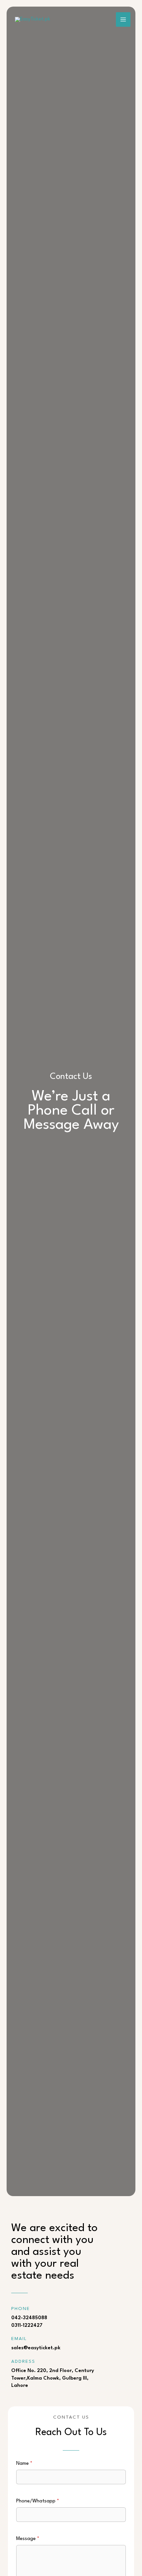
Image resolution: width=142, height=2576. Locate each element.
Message (28, 2539)
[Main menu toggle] (123, 19)
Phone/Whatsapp (38, 2501)
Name (24, 2464)
